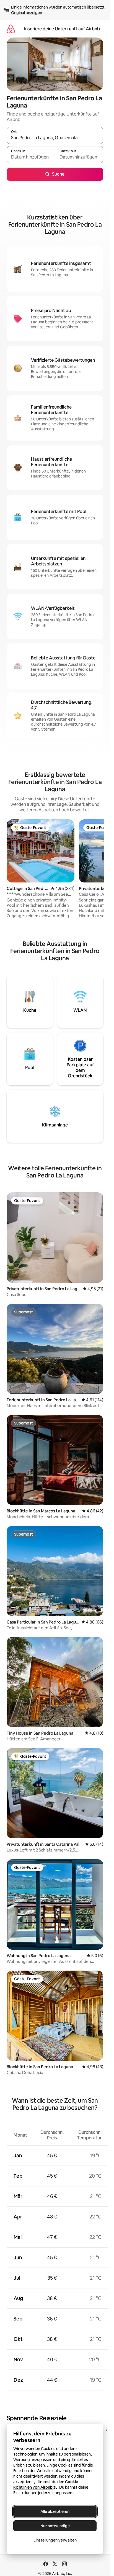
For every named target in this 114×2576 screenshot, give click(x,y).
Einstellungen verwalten (55, 2540)
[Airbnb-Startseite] (11, 29)
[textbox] (31, 157)
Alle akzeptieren (55, 2511)
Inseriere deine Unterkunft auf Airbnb (62, 29)
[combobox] (55, 138)
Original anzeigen (27, 13)
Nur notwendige (55, 2526)
